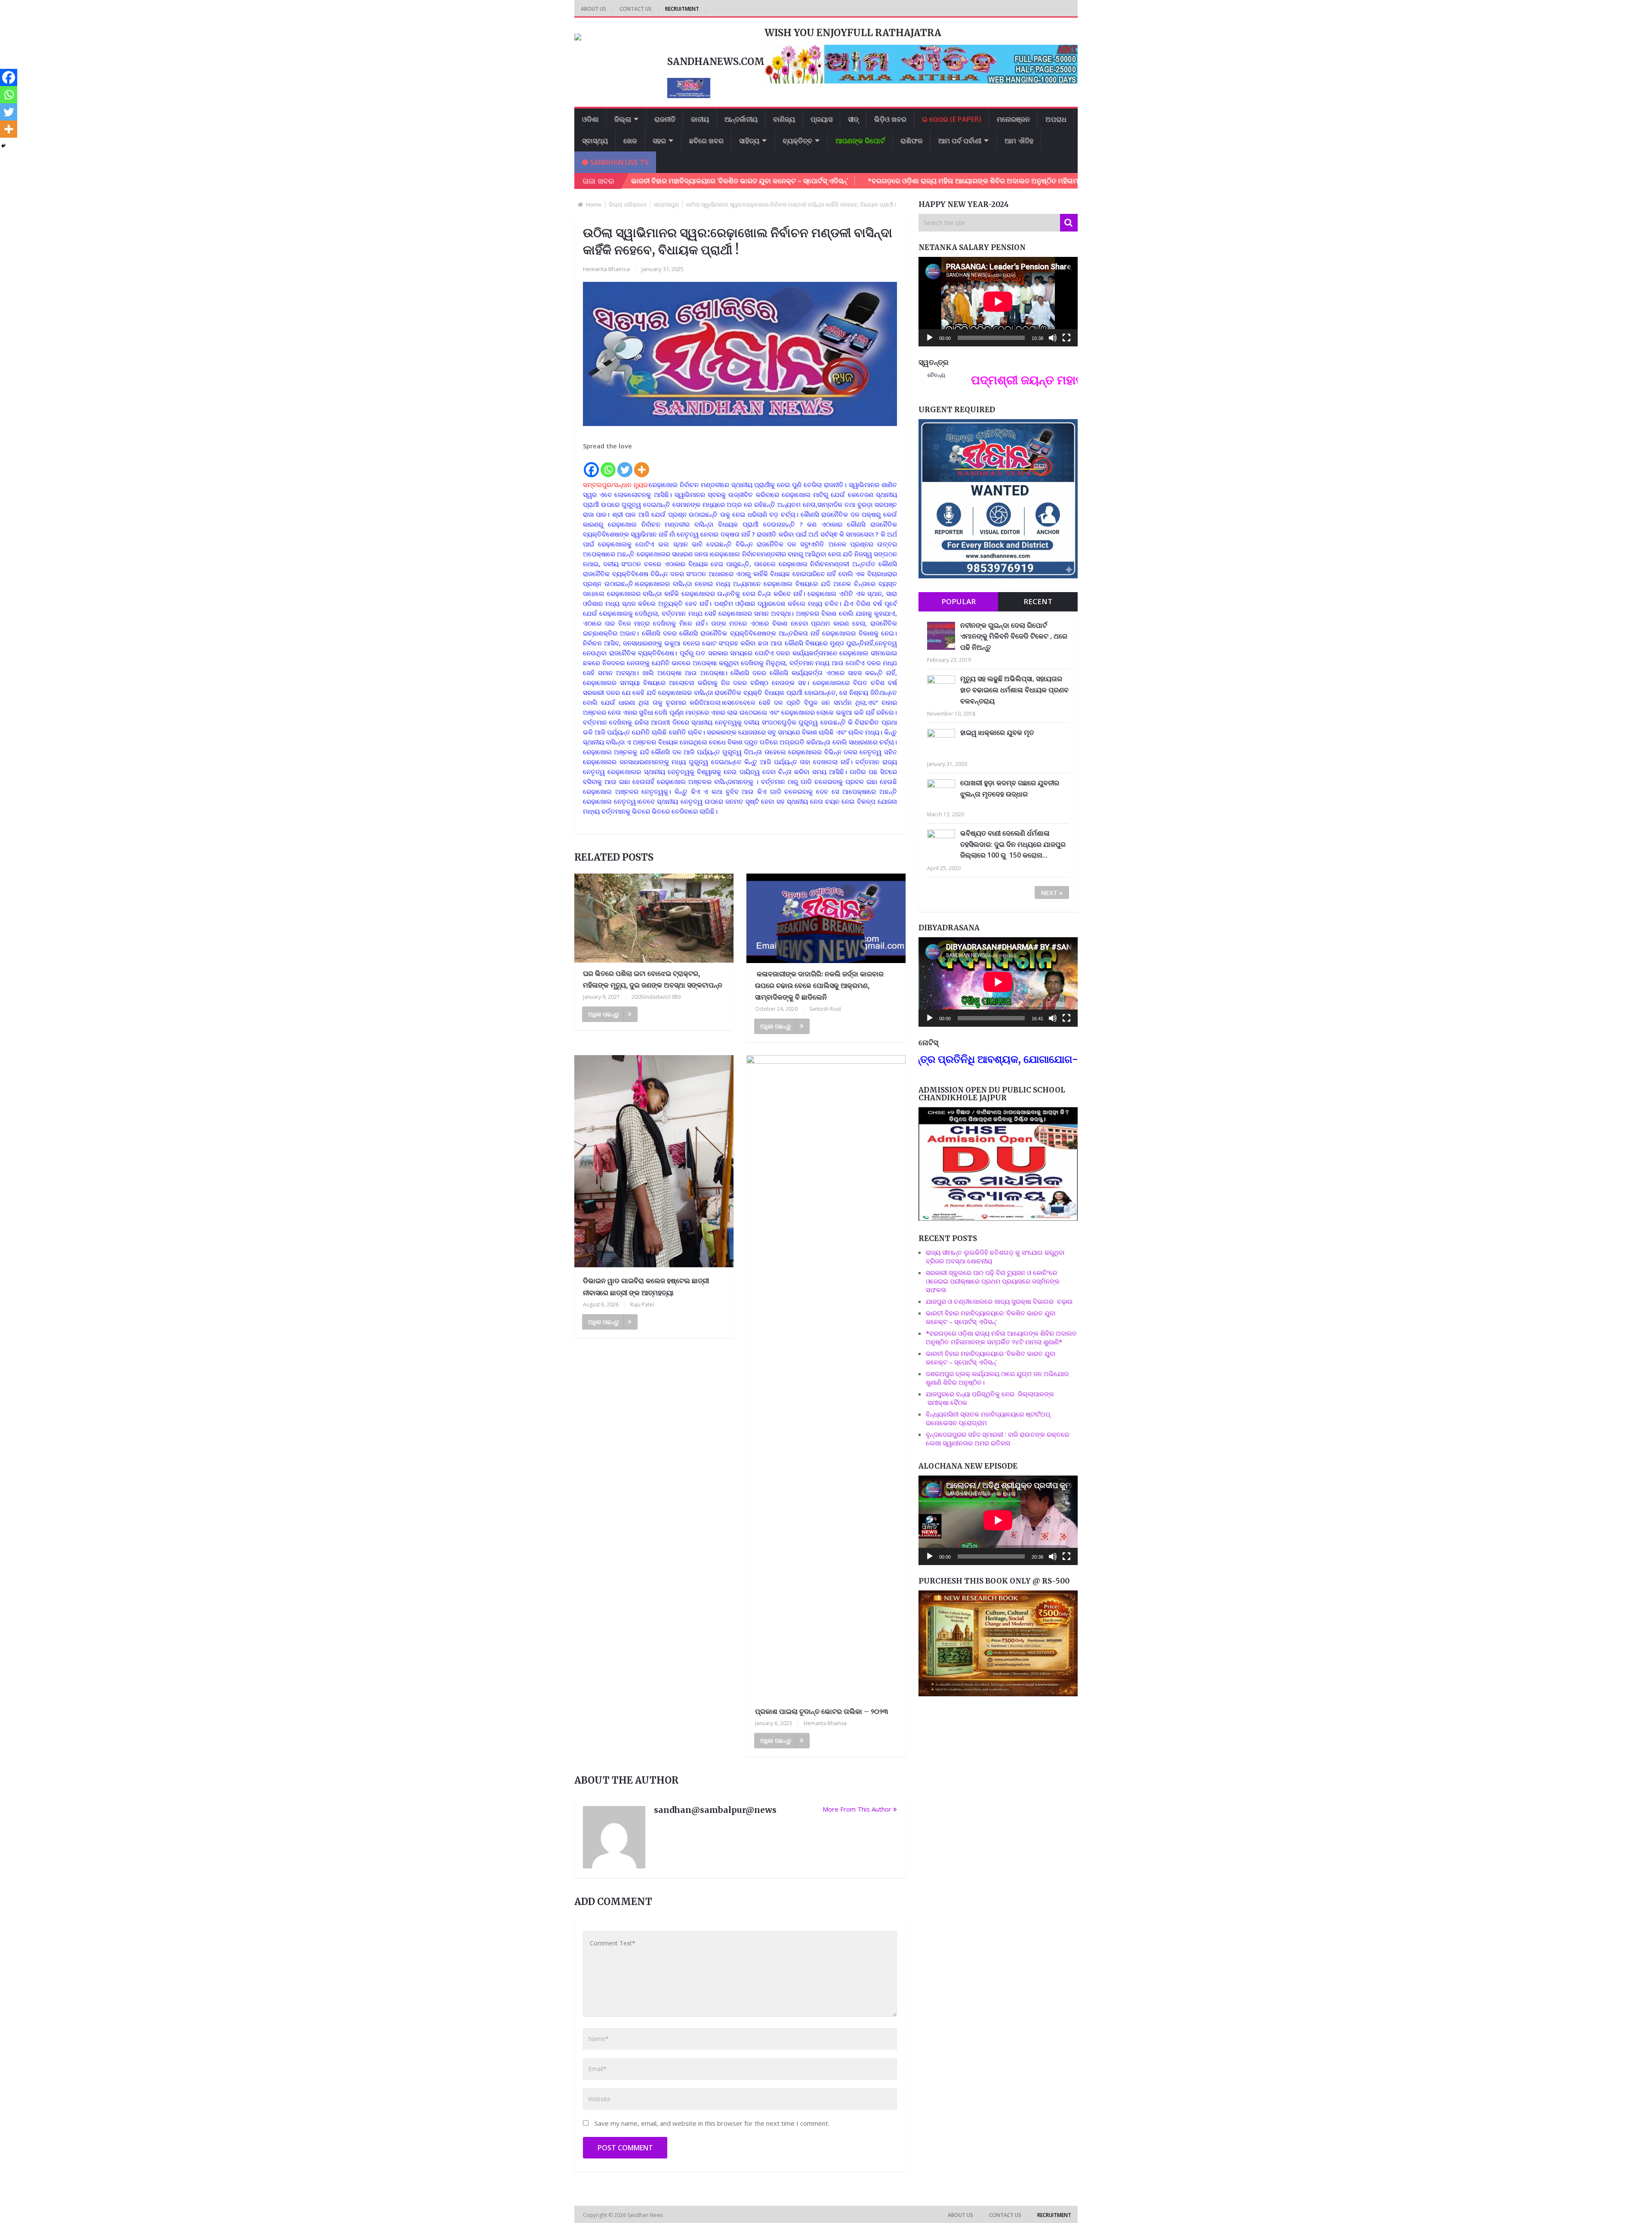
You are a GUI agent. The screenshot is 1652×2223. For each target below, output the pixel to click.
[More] (642, 465)
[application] (998, 302)
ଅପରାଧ (1056, 119)
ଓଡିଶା (590, 119)
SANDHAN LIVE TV (618, 162)
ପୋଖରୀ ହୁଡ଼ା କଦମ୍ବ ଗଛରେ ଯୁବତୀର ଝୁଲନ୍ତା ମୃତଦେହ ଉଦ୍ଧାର (1010, 788)
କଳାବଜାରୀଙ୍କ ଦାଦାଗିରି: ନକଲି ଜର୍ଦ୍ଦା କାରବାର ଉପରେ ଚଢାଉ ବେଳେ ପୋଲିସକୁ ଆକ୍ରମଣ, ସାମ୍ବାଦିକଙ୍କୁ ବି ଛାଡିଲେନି (819, 985)
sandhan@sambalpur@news (715, 1810)
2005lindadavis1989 (656, 997)
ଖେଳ (630, 141)
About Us (593, 9)
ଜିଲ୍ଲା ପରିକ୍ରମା (628, 204)
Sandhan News (646, 2215)
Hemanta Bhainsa (606, 269)
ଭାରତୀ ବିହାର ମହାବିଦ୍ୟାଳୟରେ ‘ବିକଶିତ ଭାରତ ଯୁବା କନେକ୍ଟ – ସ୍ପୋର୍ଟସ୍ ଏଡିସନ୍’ (991, 1317)
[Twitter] (625, 465)
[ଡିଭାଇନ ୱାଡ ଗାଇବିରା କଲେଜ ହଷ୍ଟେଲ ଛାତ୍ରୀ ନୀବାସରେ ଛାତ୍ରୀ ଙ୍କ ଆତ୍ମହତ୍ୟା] (654, 1162)
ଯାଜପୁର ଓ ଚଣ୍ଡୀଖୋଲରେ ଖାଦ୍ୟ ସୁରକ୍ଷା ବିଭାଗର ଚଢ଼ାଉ (999, 1301)
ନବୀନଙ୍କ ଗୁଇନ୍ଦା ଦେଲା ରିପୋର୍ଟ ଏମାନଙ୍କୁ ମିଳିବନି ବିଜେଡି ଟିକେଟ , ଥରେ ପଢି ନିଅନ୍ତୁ (1014, 636)
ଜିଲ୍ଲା (623, 119)
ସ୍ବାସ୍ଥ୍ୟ (595, 141)
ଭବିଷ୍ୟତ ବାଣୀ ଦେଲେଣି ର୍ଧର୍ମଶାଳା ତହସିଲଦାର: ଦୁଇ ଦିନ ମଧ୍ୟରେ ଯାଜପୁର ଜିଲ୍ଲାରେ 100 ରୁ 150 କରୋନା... (1013, 844)
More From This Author (857, 1809)
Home (594, 204)
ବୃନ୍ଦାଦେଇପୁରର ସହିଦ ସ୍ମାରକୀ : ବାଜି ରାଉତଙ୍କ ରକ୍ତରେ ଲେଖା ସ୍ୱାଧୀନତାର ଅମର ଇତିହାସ (997, 1439)
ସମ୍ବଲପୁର (666, 204)
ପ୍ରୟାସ (821, 119)
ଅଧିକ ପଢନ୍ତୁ (604, 1014)
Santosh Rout (825, 1009)
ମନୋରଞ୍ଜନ (1013, 119)
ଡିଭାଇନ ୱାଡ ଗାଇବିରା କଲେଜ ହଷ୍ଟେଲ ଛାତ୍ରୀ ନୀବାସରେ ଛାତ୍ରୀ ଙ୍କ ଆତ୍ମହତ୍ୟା (646, 1286)
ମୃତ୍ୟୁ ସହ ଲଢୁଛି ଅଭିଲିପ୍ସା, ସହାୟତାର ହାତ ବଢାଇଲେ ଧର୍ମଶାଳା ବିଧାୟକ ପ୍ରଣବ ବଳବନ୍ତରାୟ (1014, 690)
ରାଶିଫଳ (912, 141)
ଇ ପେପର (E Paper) (952, 119)
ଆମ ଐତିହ (1019, 141)
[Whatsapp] (608, 465)
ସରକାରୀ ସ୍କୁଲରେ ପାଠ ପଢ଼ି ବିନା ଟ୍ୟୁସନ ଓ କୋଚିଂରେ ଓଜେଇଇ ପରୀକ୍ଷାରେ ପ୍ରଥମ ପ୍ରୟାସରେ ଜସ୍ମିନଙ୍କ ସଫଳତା (993, 1281)
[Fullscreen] (1066, 338)
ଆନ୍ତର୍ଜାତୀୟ (741, 119)
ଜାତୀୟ (700, 119)
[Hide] (3, 146)
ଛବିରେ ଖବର (706, 141)
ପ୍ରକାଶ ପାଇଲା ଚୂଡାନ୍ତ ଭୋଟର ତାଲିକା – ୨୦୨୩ (822, 1711)
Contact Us (636, 9)
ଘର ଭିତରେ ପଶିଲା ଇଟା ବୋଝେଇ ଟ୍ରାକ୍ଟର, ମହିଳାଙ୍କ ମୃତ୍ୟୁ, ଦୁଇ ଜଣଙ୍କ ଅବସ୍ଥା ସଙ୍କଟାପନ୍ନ (653, 979)
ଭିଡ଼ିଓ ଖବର (890, 119)
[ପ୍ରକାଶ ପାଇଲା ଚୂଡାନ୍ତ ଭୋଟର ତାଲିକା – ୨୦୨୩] (826, 1378)
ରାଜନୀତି (665, 119)
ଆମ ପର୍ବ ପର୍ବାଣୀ (960, 141)
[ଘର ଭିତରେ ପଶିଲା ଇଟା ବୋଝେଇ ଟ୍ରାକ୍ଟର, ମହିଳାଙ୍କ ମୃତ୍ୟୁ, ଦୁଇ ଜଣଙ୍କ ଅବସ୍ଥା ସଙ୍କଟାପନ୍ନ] (654, 918)
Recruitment (682, 9)
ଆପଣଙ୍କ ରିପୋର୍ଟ (860, 141)
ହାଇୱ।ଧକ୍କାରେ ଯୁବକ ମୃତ (997, 732)
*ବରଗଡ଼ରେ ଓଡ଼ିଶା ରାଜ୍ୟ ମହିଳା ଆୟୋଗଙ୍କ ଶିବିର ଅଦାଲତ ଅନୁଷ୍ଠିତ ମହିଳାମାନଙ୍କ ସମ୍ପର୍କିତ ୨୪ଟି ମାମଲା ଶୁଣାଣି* (889, 181)
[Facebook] (591, 465)
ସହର (659, 141)
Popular (959, 601)
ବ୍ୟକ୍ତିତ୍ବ (797, 141)
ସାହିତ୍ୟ (749, 141)
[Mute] (1053, 338)
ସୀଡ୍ (853, 119)
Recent (1038, 601)
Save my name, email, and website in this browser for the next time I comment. (712, 2123)
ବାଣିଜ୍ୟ (784, 119)
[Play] (930, 338)
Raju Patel (642, 1304)
